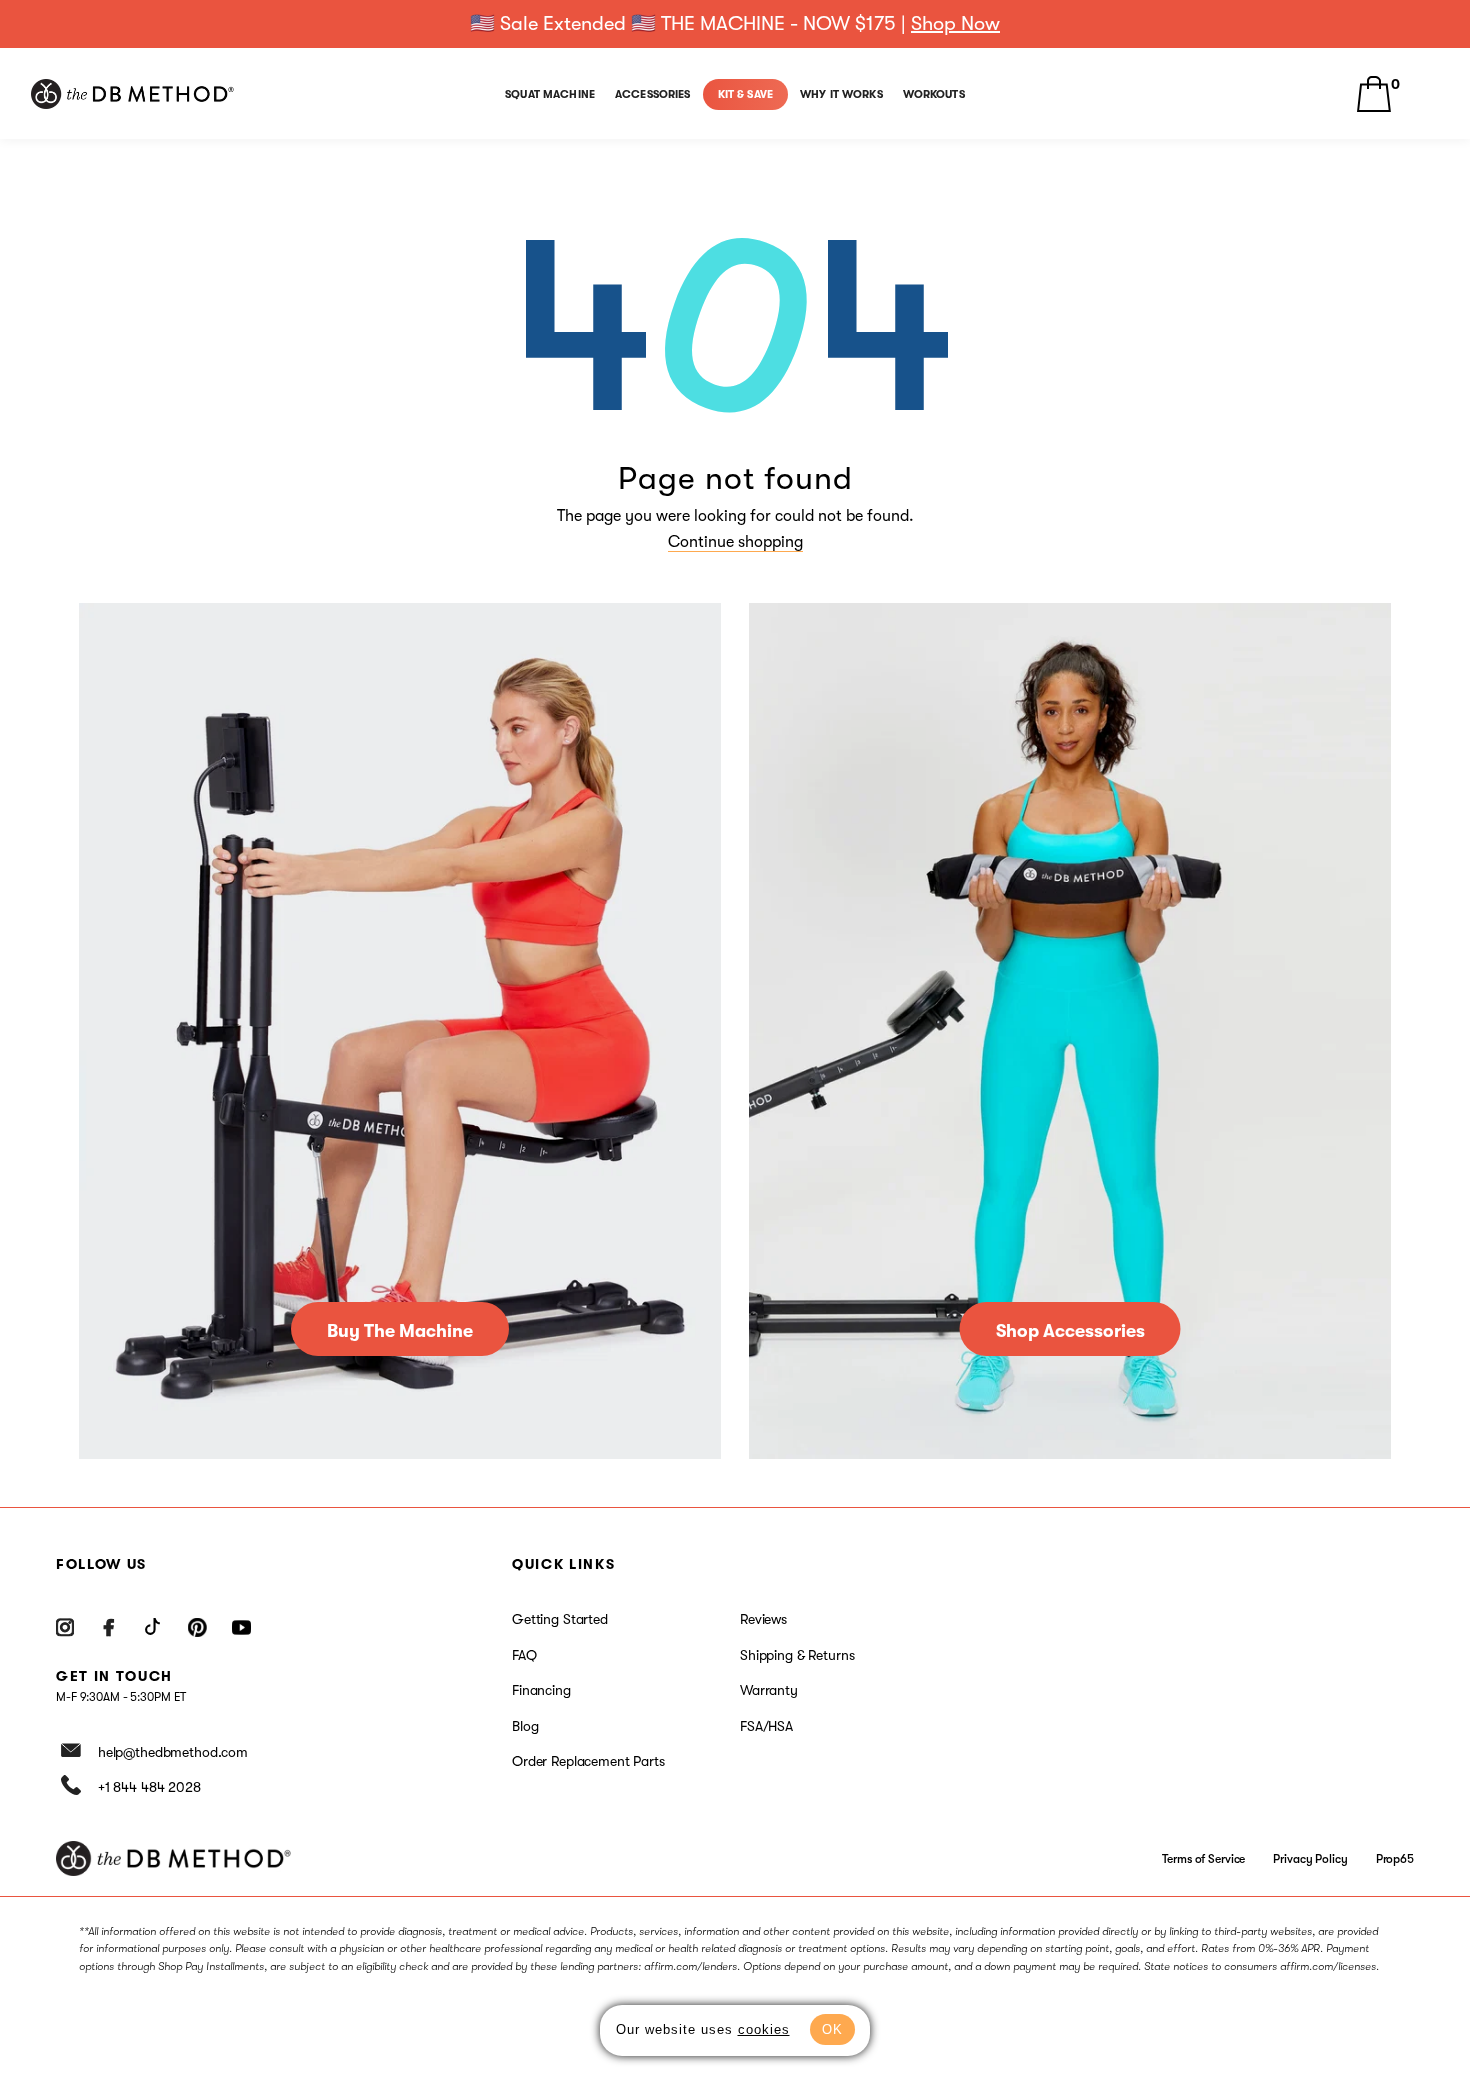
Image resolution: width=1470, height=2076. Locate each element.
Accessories (653, 94)
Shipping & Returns (797, 1655)
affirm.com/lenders (690, 1966)
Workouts (934, 94)
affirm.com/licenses (1328, 1966)
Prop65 (1395, 1859)
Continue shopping (735, 542)
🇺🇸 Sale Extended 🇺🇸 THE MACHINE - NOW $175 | (735, 23)
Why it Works (841, 94)
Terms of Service (1203, 1859)
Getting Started (560, 1619)
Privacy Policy (1310, 1859)
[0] (1374, 94)
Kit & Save (745, 94)
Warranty (769, 1690)
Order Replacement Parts (588, 1761)
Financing (541, 1690)
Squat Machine (550, 94)
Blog (525, 1726)
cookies (764, 2029)
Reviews (763, 1619)
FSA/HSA (766, 1726)
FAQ (524, 1655)
